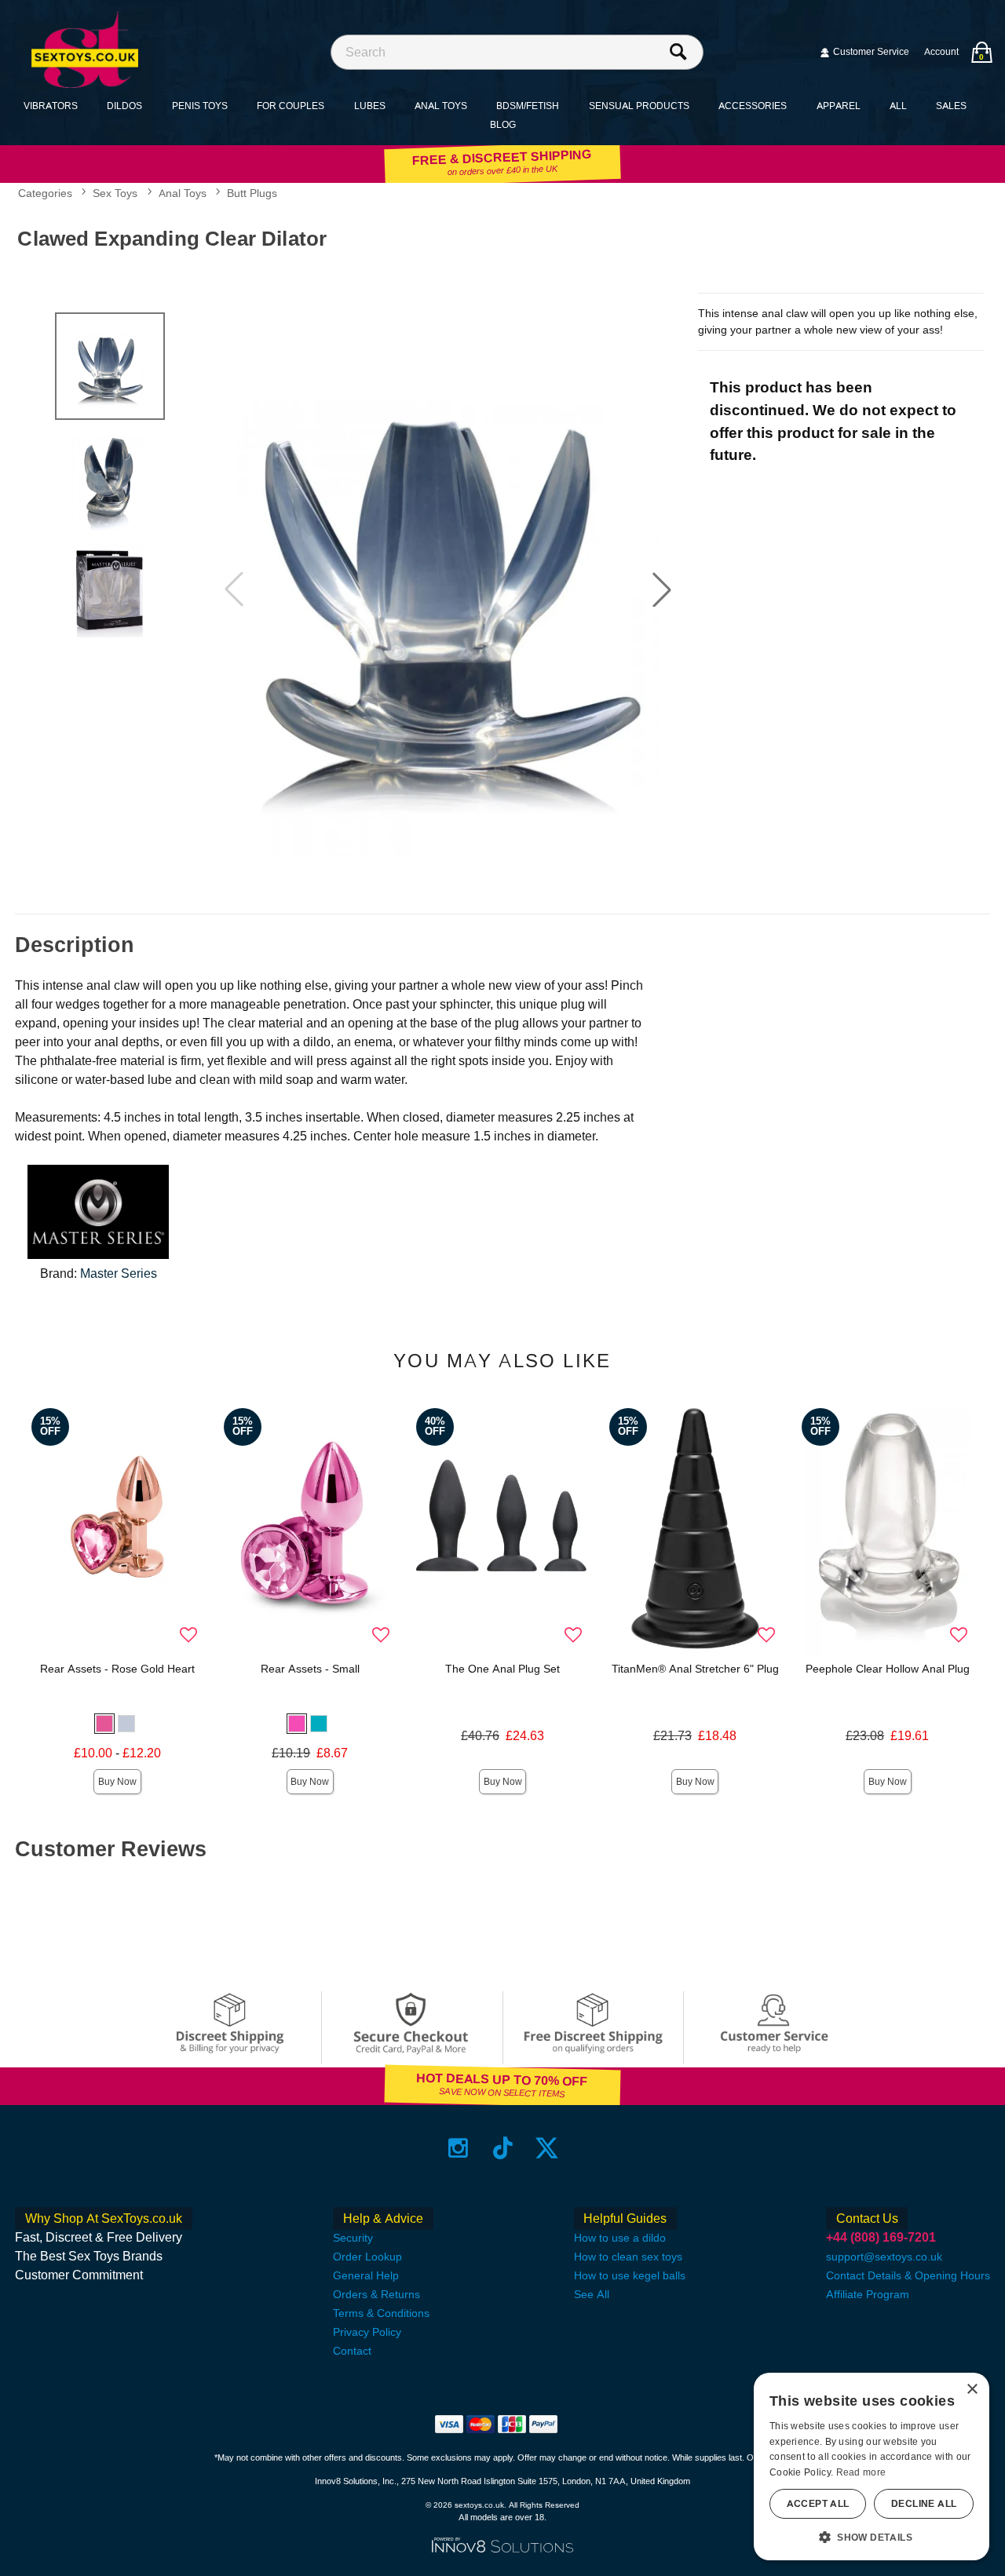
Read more (861, 2472)
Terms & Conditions (381, 2313)
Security (353, 2238)
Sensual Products (639, 106)
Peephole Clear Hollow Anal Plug (888, 1669)
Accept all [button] (818, 2504)
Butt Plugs (252, 193)
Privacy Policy (367, 2332)
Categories (45, 193)
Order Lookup (367, 2257)
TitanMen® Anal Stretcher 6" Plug (695, 1669)
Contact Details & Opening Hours (908, 2275)
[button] (662, 589)
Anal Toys (441, 106)
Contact (352, 2351)
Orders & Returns (376, 2294)
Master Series (119, 1273)
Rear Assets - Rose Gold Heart (117, 1669)
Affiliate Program (868, 2294)
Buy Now (117, 1782)
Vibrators (51, 106)
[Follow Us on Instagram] (458, 2148)
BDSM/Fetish (528, 106)
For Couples (291, 106)
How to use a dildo (620, 2238)
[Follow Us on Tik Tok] (503, 2148)
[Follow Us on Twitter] (547, 2148)
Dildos (124, 106)
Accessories (753, 106)
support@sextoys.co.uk (884, 2257)
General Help (366, 2275)
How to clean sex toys (628, 2257)
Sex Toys (115, 193)
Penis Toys (200, 106)
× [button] (972, 2390)
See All (592, 2294)
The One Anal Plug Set (502, 1669)
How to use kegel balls (630, 2275)
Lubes (370, 106)
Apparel (839, 106)
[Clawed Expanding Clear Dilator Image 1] (448, 589)
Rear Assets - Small (310, 1669)
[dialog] (872, 2467)
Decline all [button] (924, 2504)
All (898, 106)
